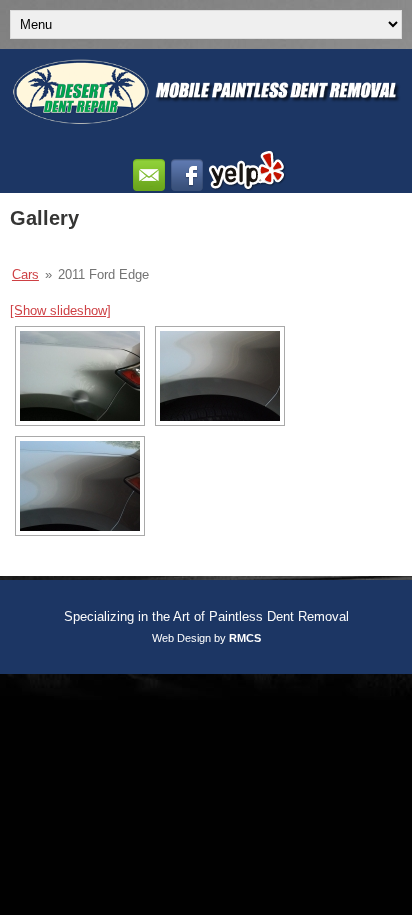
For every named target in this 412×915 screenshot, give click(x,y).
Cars (25, 274)
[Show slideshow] (60, 310)
